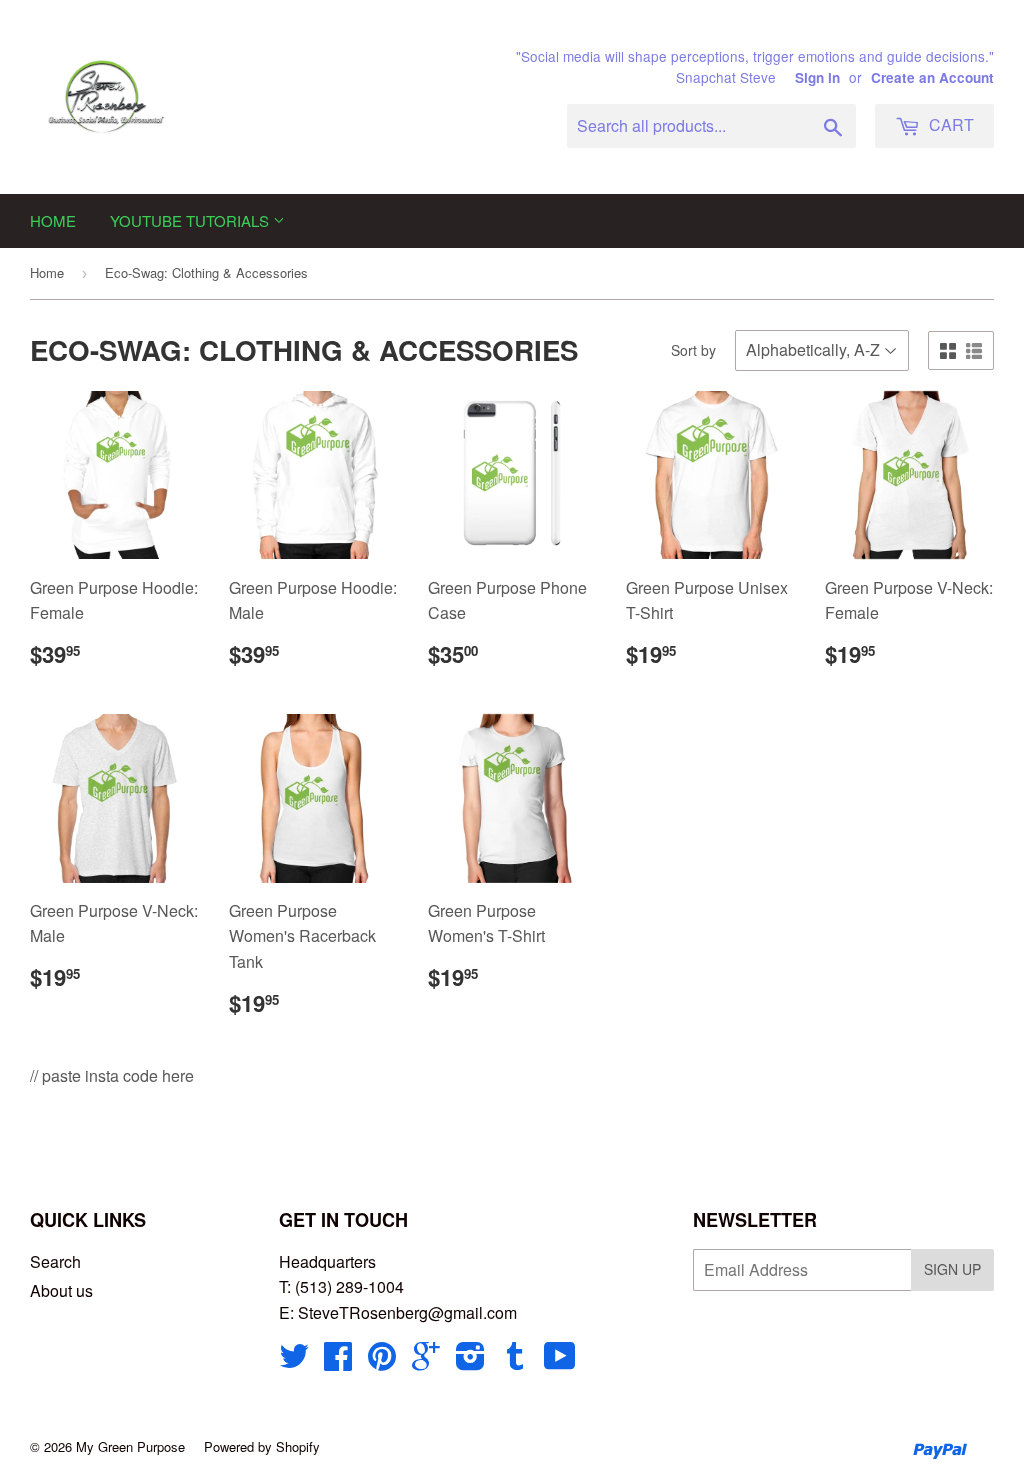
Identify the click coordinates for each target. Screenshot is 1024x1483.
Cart (949, 124)
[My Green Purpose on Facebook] (338, 1361)
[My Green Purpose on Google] (426, 1361)
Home (53, 220)
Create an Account (932, 77)
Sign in (817, 77)
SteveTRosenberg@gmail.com (407, 1312)
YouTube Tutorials (191, 220)
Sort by (693, 350)
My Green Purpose (130, 1446)
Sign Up (952, 1269)
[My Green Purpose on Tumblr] (515, 1361)
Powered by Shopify (262, 1446)
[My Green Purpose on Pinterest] (382, 1361)
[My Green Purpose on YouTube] (560, 1361)
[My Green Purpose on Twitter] (294, 1361)
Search (55, 1261)
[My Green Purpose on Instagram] (470, 1361)
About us (61, 1290)
